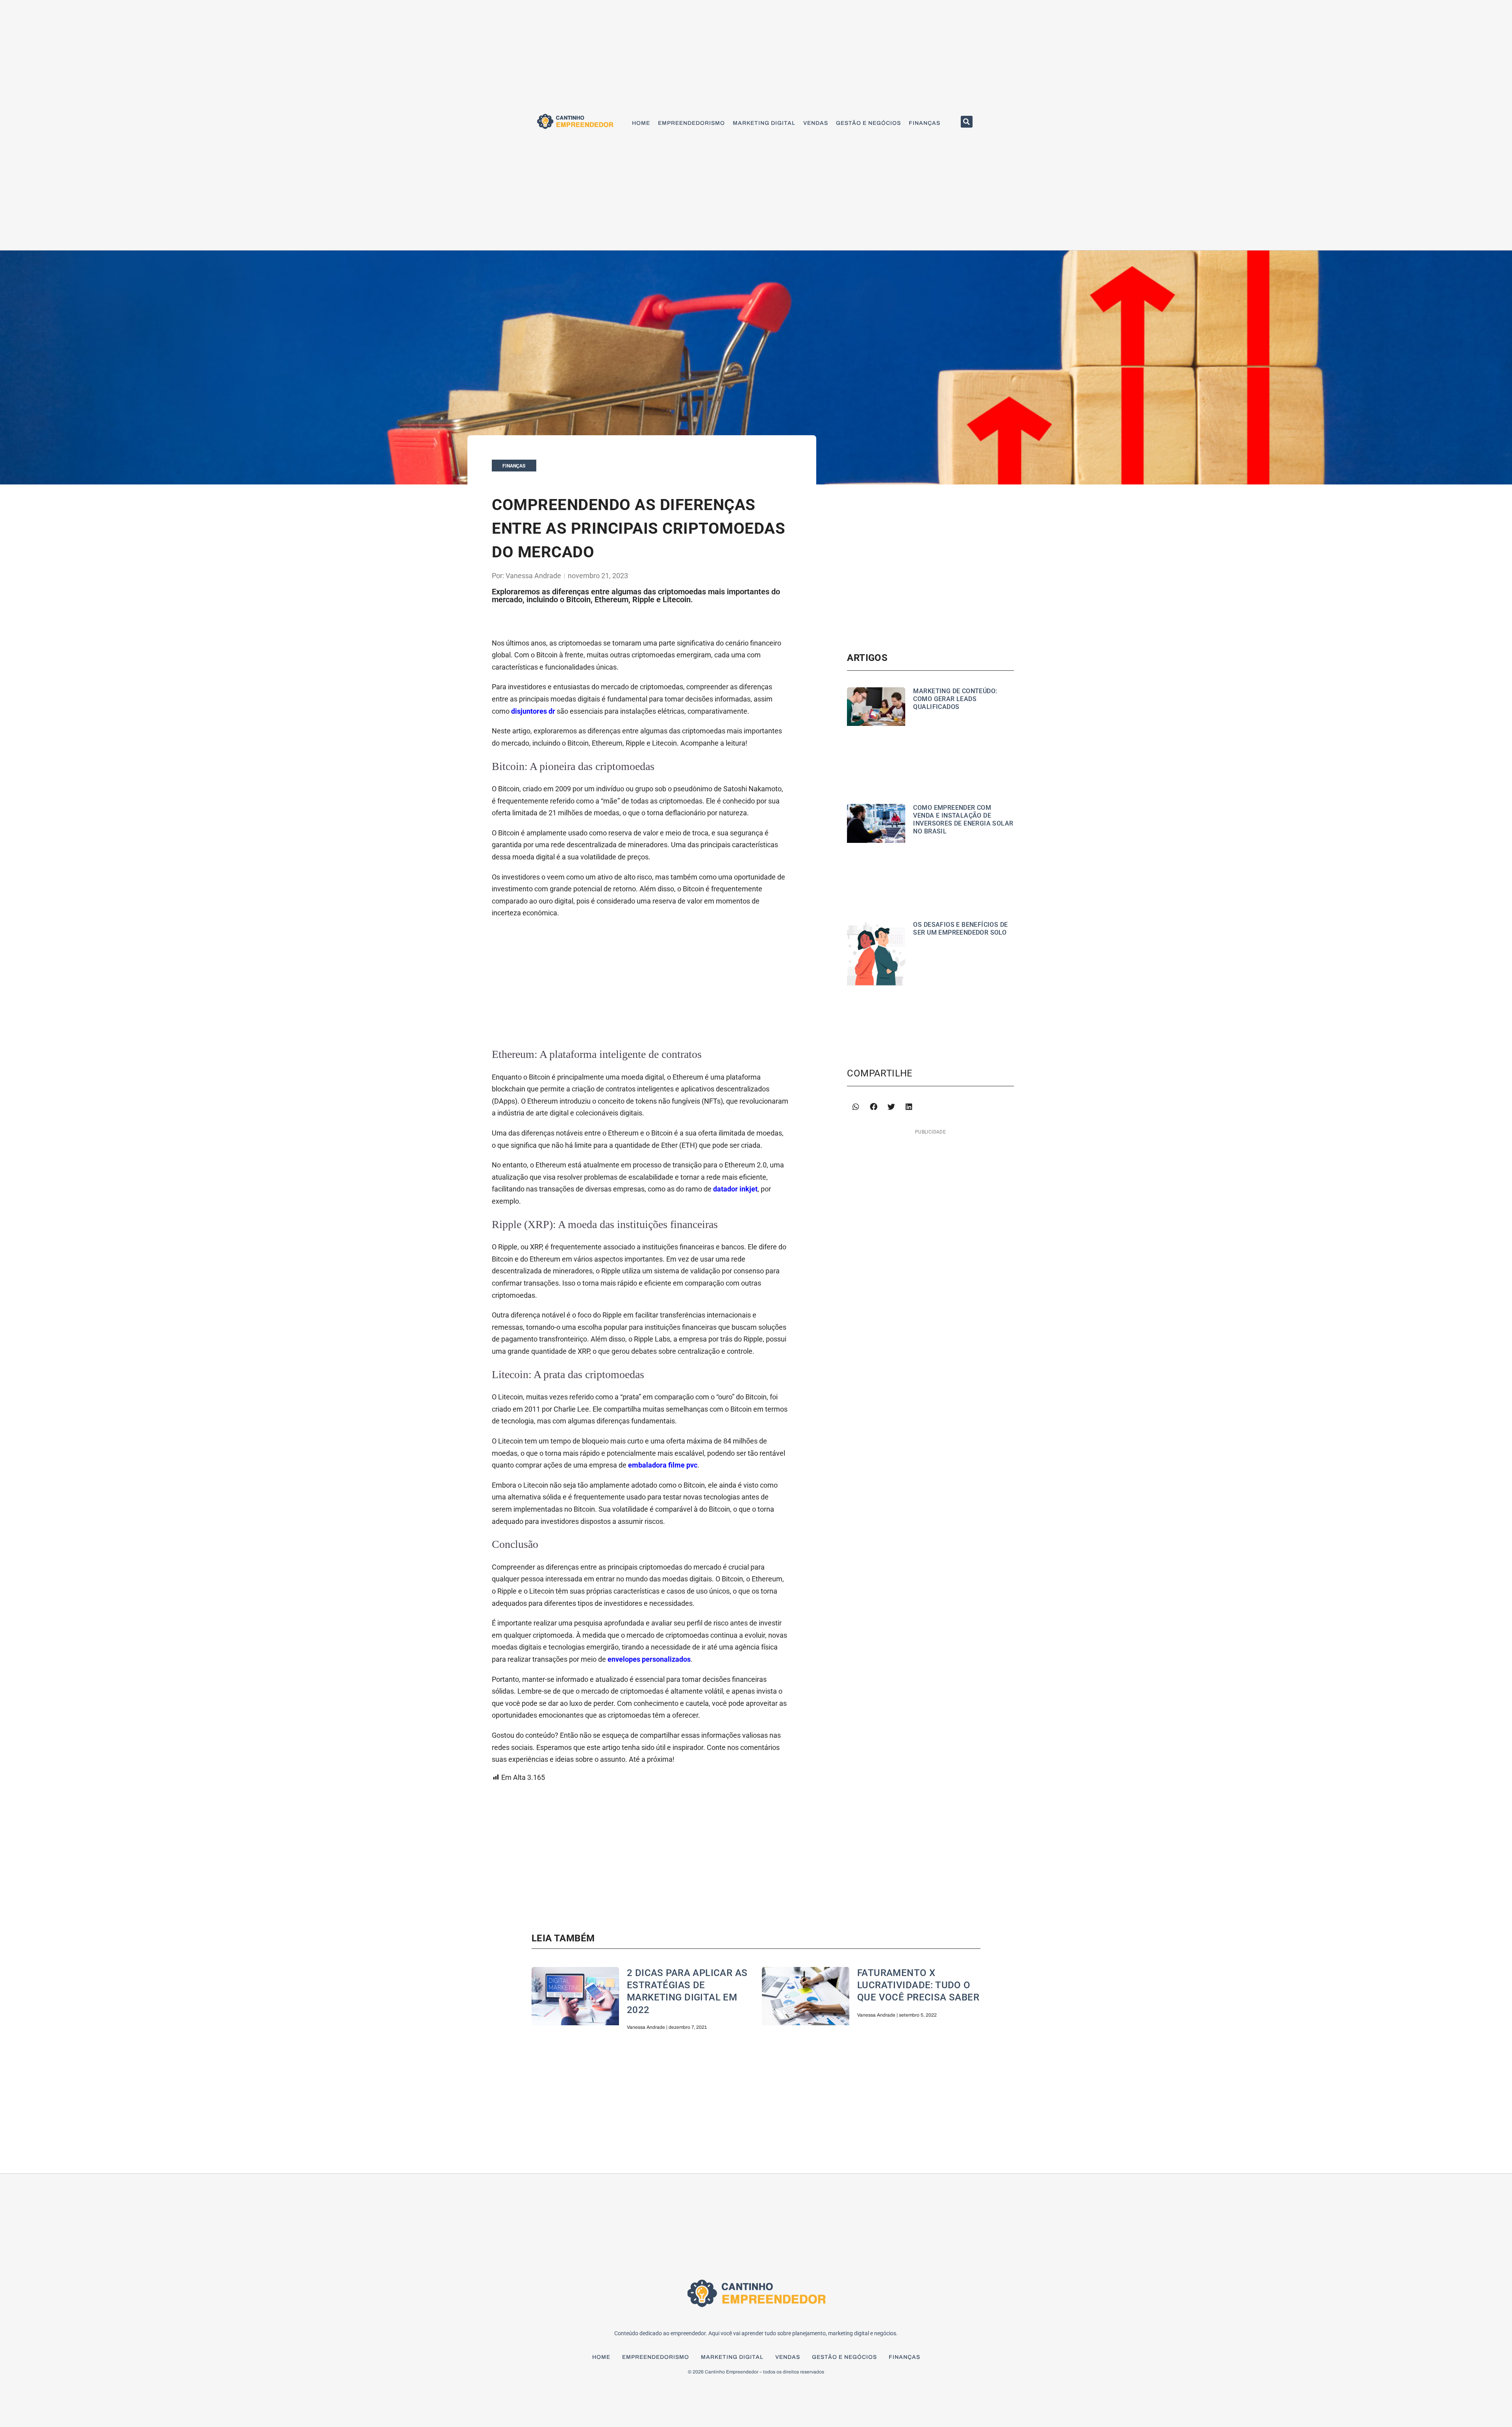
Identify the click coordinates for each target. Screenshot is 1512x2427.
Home (641, 123)
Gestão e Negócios (868, 123)
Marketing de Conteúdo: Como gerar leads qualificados (955, 699)
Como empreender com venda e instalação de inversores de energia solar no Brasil (963, 819)
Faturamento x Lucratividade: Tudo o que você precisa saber (918, 1985)
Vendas (816, 123)
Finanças (925, 123)
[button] (967, 122)
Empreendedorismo (691, 123)
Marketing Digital (764, 123)
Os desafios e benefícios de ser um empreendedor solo (960, 929)
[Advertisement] (640, 982)
